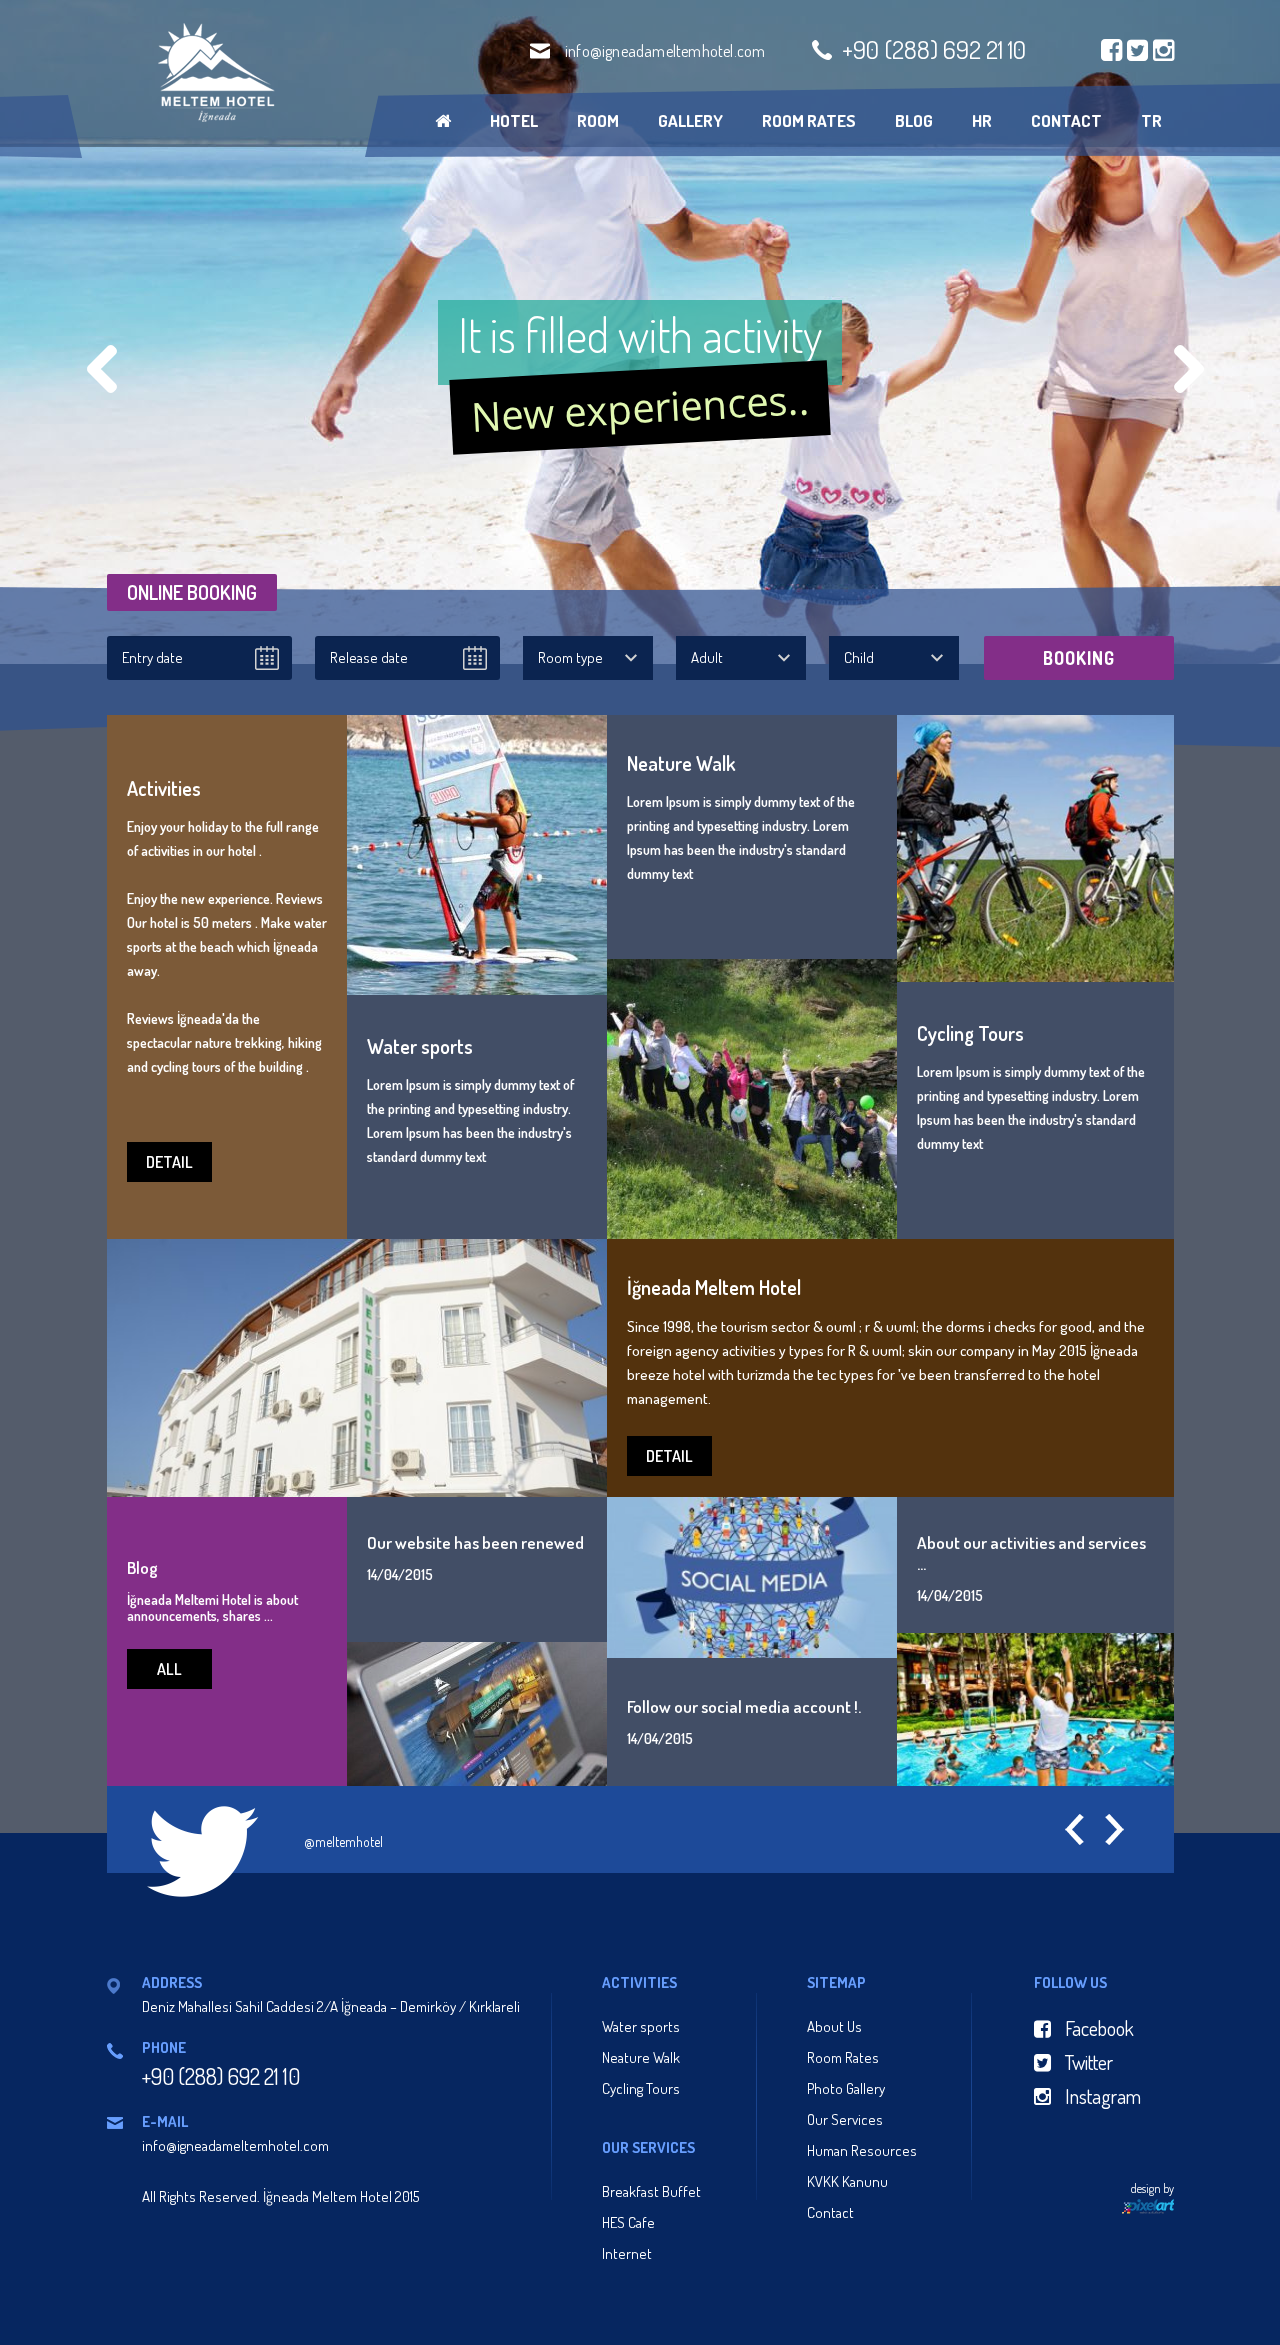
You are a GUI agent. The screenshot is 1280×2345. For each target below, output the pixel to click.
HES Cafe (628, 2222)
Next (1189, 369)
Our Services (845, 2119)
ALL (169, 1669)
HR (982, 120)
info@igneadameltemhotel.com (665, 51)
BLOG (914, 120)
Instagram (1101, 2096)
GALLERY (690, 120)
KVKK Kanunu (847, 2181)
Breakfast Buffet (651, 2191)
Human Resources (862, 2150)
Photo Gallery (846, 2088)
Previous (102, 369)
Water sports (641, 2026)
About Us (834, 2026)
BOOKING (1079, 658)
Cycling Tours (641, 2088)
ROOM (598, 120)
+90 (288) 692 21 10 (934, 49)
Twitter (1087, 2062)
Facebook (1097, 2028)
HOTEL (514, 120)
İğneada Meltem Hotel (214, 72)
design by (1152, 2188)
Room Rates (843, 2057)
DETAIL (169, 1162)
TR (1151, 120)
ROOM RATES (809, 120)
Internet (627, 2253)
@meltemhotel (343, 1841)
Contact (830, 2212)
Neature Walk (641, 2057)
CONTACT (1066, 120)
